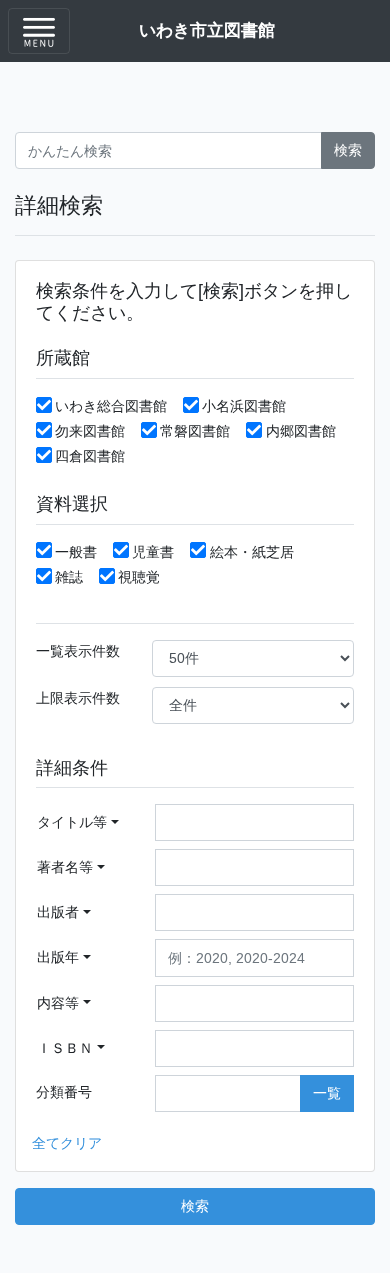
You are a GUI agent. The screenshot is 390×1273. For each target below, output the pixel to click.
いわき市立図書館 (207, 30)
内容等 (58, 1003)
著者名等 (65, 867)
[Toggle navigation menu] (39, 31)
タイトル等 (72, 822)
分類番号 (64, 1092)
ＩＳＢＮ (65, 1048)
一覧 (327, 1093)
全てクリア (67, 1143)
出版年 (58, 957)
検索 (348, 150)
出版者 (58, 912)
